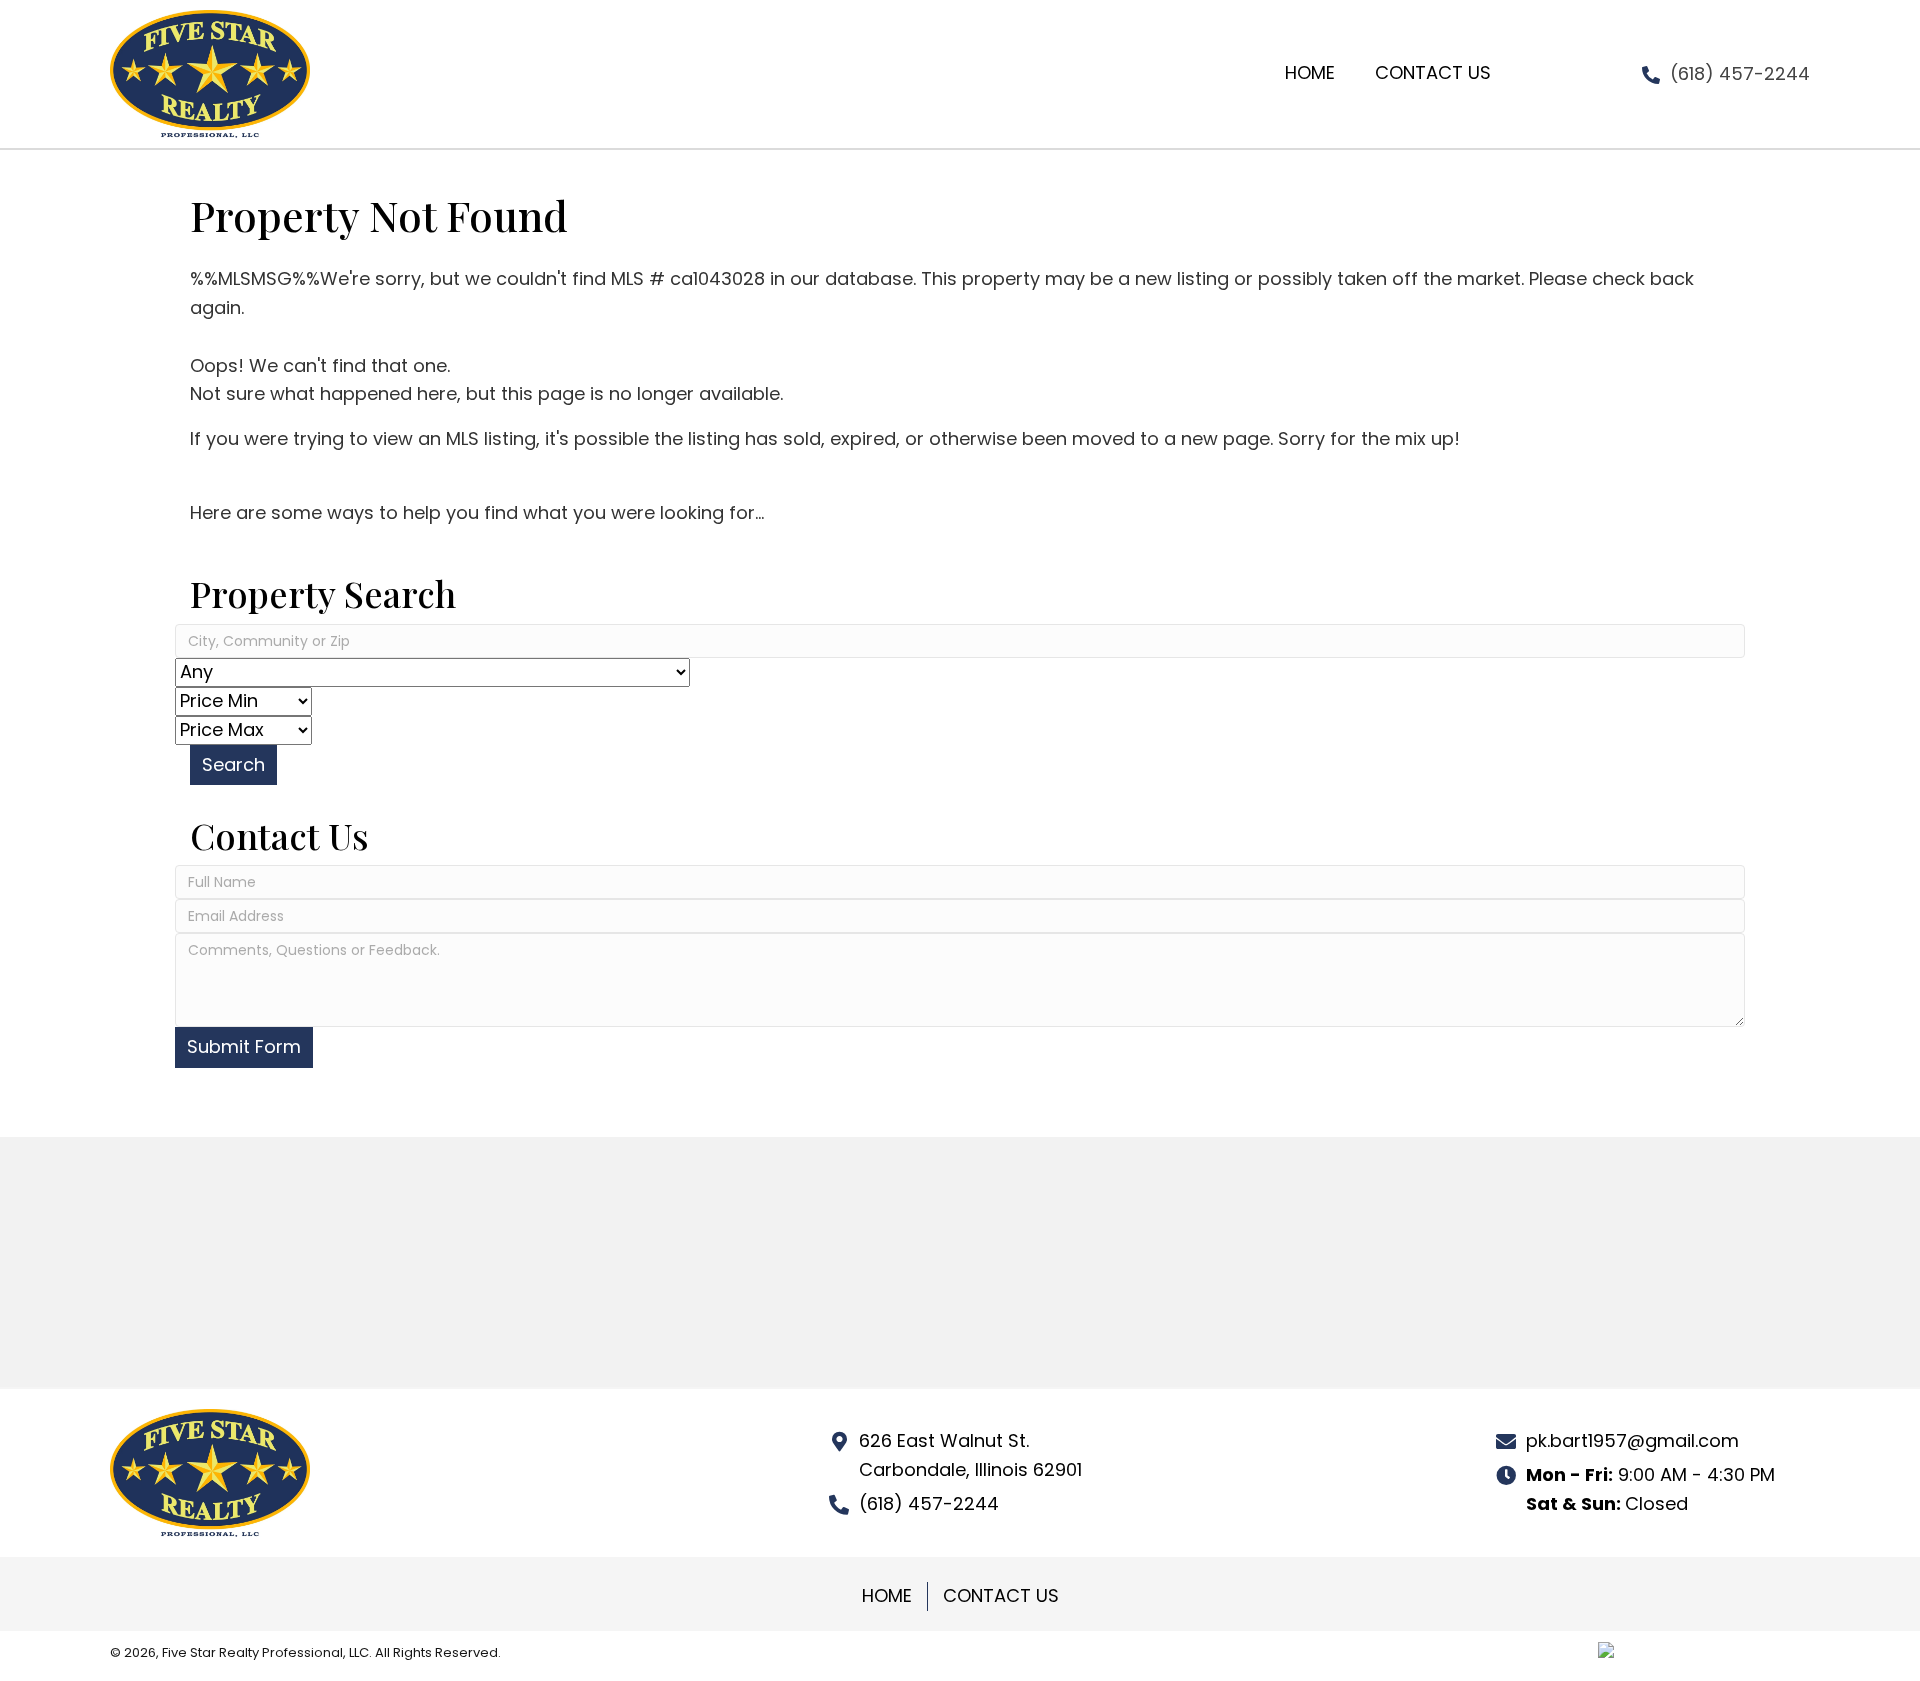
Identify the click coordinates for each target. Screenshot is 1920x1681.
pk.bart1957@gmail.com (1632, 1440)
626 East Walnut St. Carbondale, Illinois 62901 (970, 1455)
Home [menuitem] (887, 1595)
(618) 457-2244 (1740, 73)
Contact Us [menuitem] (1001, 1595)
